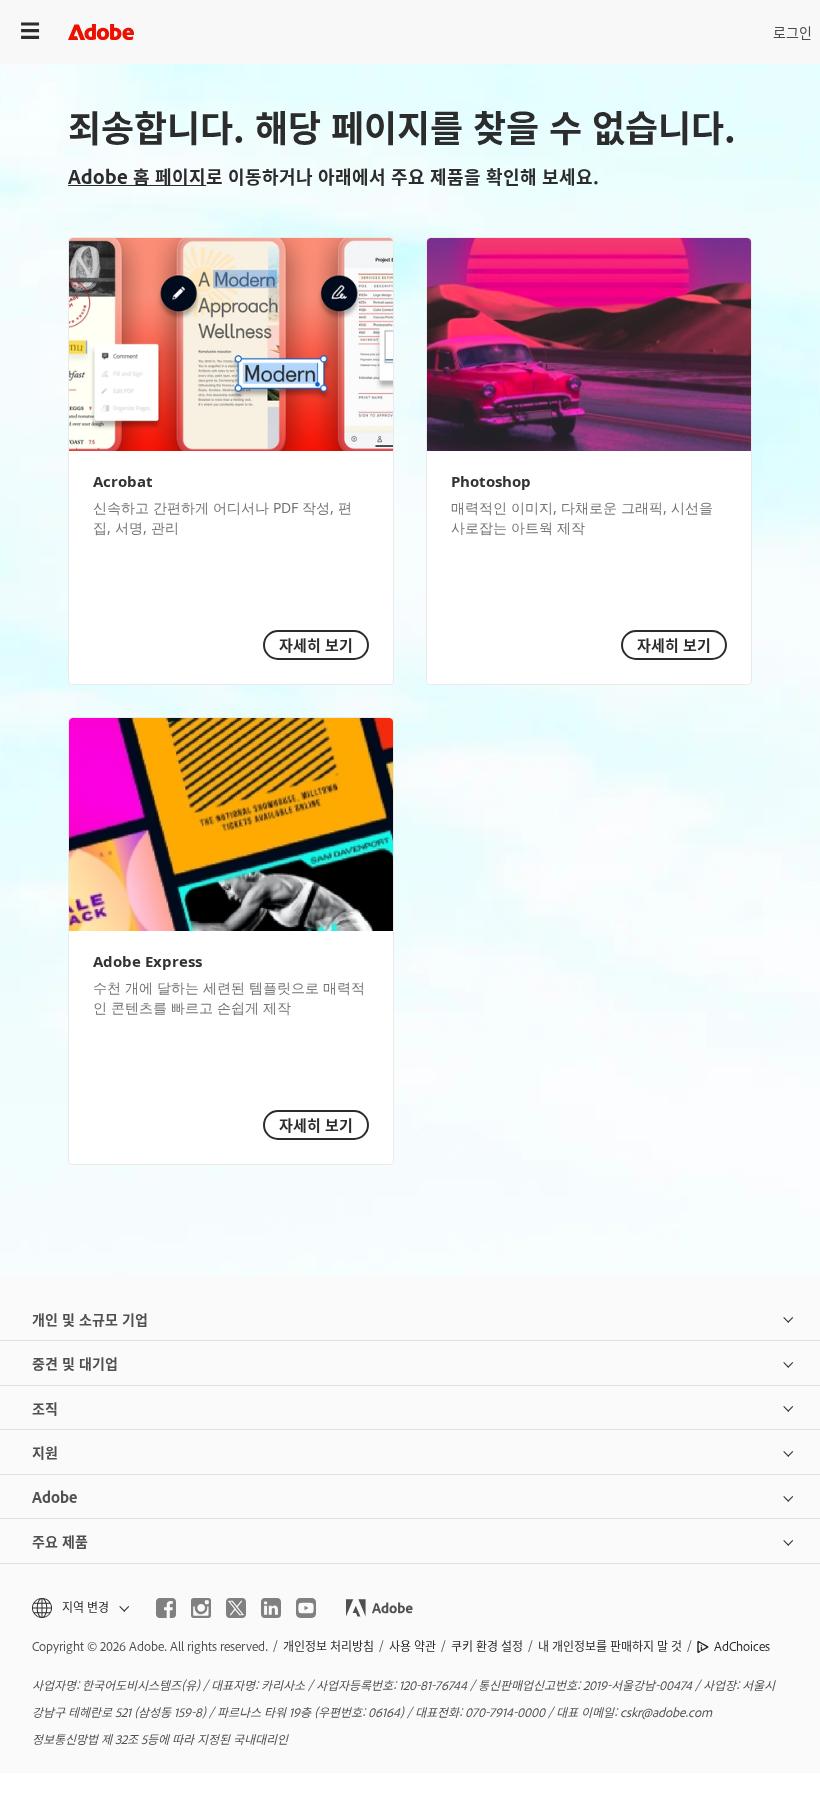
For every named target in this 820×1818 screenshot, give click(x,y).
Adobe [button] (54, 1496)
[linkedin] (271, 1608)
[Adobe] (101, 31)
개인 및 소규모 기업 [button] (90, 1318)
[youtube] (306, 1608)
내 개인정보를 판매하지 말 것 (610, 1646)
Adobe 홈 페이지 (137, 176)
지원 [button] (45, 1451)
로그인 (792, 31)
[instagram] (201, 1608)
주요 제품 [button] (60, 1540)
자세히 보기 (316, 644)
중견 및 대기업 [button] (75, 1362)
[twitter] (236, 1608)
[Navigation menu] (30, 31)
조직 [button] (45, 1407)
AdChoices (742, 1646)
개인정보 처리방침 (328, 1646)
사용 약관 (412, 1646)
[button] (79, 1607)
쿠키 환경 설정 (487, 1646)
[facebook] (166, 1608)
